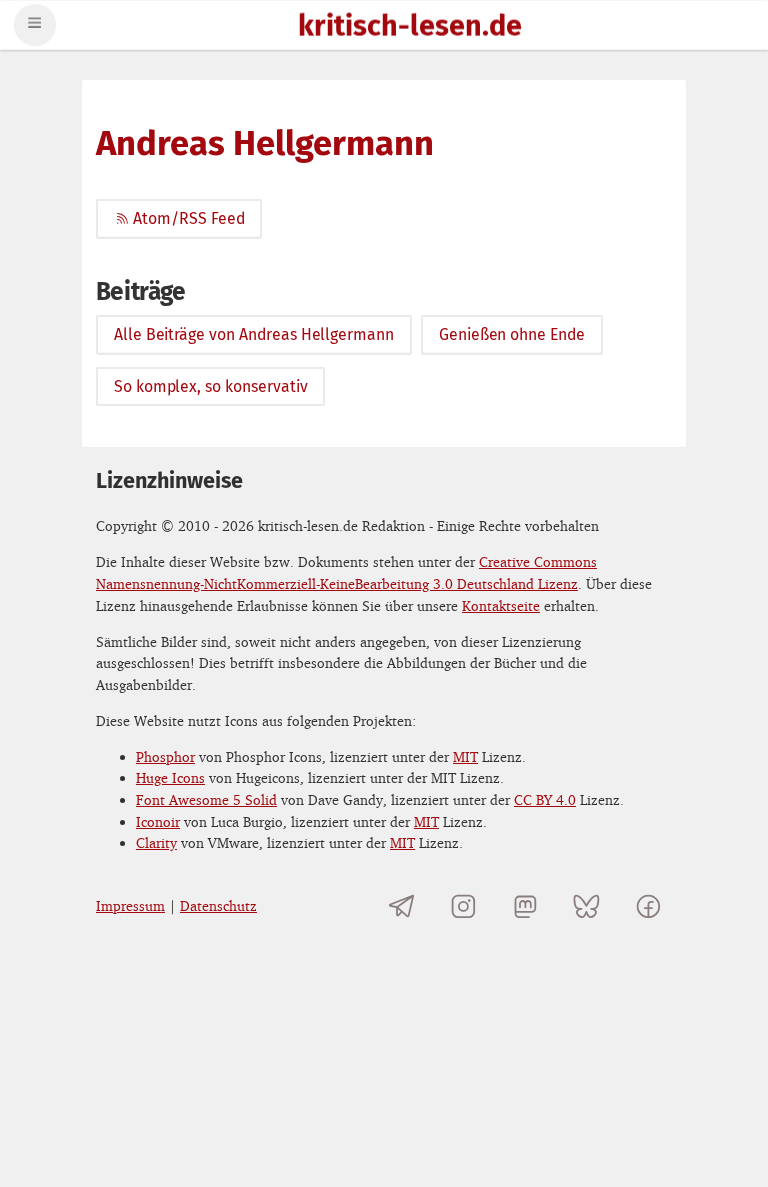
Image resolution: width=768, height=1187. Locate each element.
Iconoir (158, 821)
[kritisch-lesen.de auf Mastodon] (525, 906)
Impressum (130, 905)
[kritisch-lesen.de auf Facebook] (648, 906)
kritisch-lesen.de (410, 27)
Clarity (156, 842)
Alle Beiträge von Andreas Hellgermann (254, 334)
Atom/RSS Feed (188, 218)
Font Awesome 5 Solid (206, 799)
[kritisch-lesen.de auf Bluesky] (586, 906)
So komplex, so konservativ (211, 386)
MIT (465, 756)
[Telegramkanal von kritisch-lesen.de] (402, 906)
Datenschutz (218, 905)
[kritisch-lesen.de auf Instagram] (463, 906)
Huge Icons (170, 777)
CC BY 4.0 (545, 799)
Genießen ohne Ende (512, 334)
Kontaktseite (501, 605)
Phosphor (165, 756)
